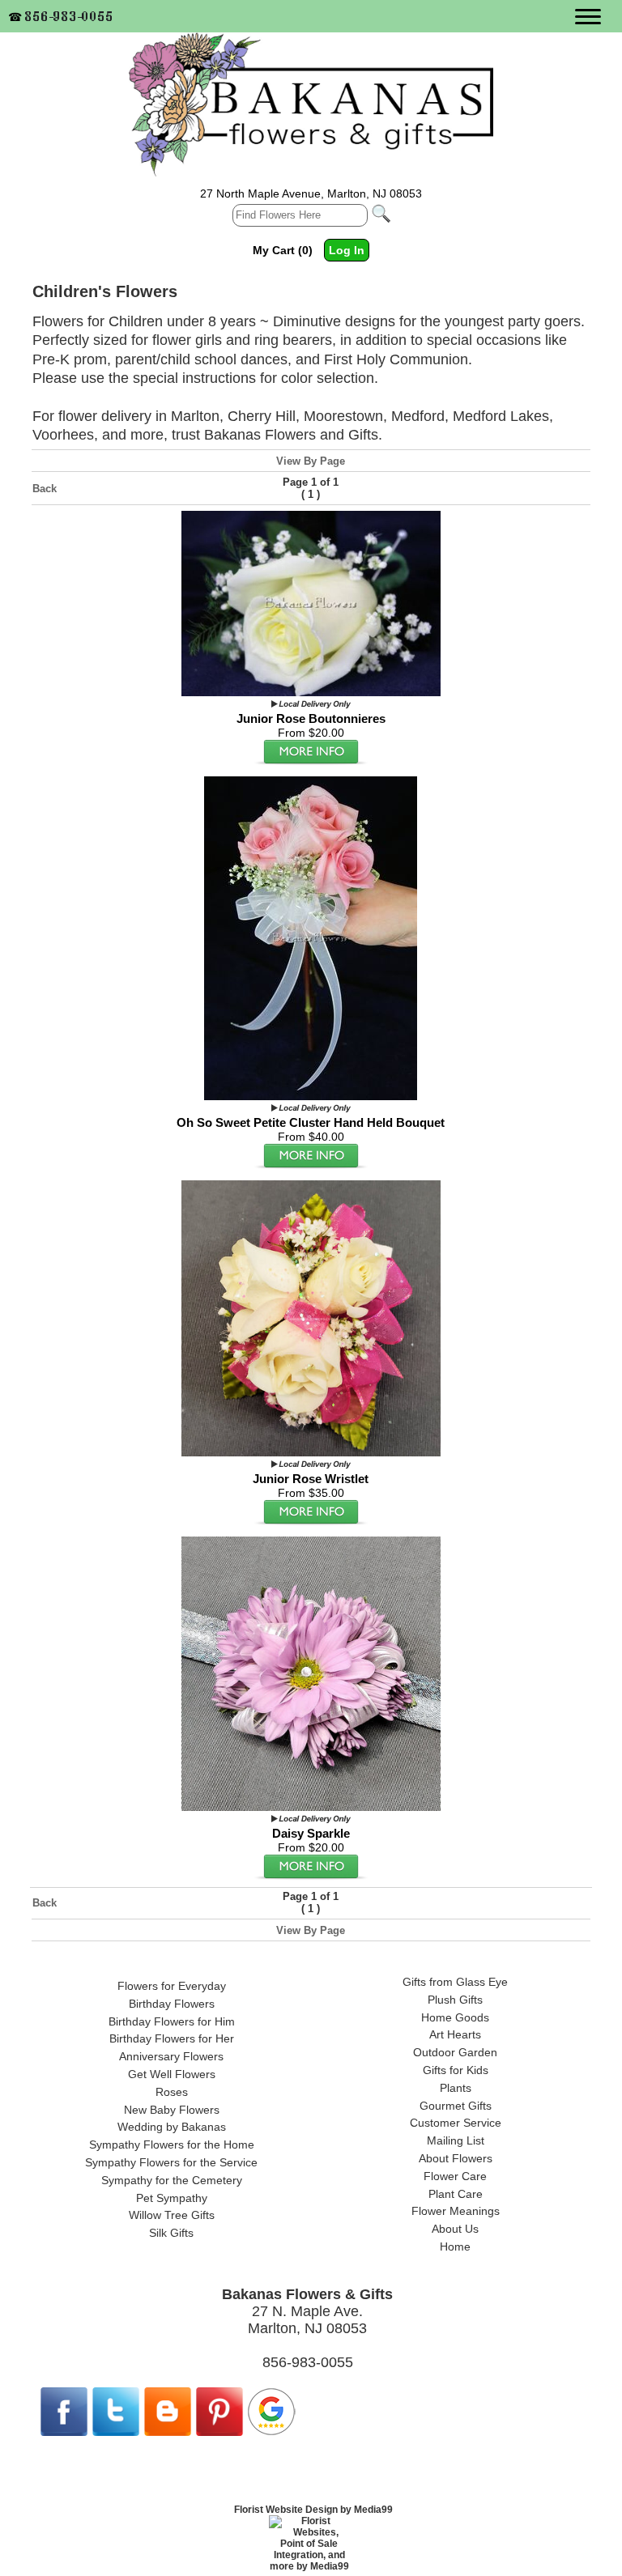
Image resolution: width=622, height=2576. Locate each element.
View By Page (311, 461)
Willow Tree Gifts (172, 2215)
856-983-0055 (70, 16)
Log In (347, 250)
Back (45, 489)
